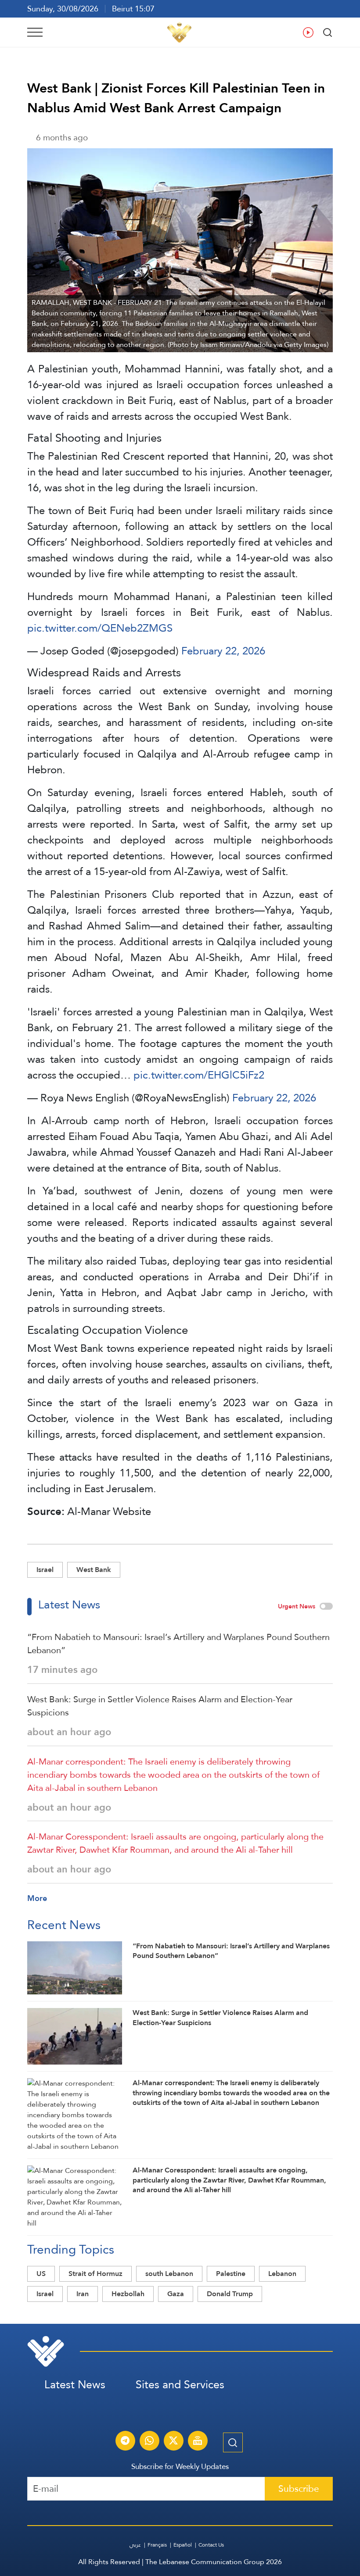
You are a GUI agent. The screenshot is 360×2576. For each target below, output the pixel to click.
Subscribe (299, 2488)
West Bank (94, 1570)
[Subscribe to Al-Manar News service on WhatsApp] (149, 2442)
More (37, 1898)
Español (183, 2545)
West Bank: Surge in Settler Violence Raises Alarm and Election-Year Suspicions (160, 1706)
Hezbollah (128, 2294)
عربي (135, 2545)
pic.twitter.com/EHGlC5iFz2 (199, 1075)
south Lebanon (169, 2274)
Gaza (176, 2294)
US (41, 2274)
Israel (45, 1570)
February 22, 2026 (223, 651)
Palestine (231, 2274)
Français (157, 2545)
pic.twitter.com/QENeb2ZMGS (100, 628)
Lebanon (282, 2274)
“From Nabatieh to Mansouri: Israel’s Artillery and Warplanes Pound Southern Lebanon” (178, 1643)
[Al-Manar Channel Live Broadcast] (198, 2442)
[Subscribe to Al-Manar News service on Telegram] (125, 2442)
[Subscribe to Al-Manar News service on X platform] (173, 2442)
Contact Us (211, 2545)
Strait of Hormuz (95, 2274)
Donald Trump (230, 2294)
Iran (83, 2294)
